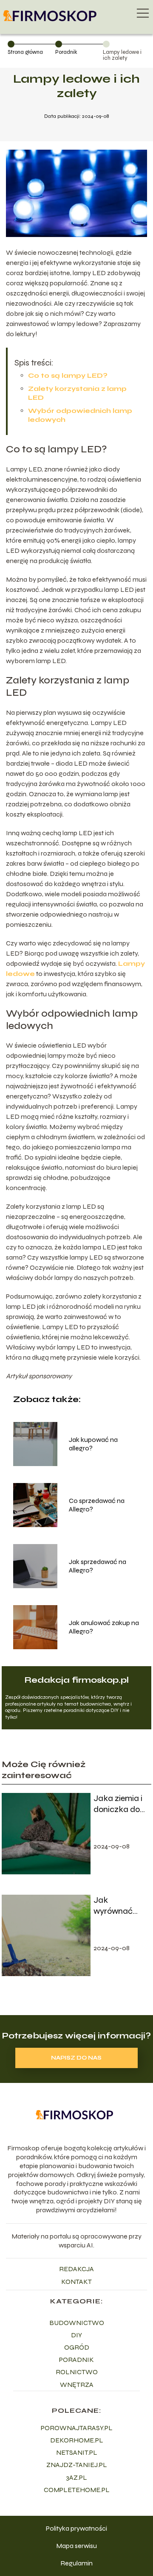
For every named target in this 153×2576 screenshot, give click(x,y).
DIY (76, 2335)
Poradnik (66, 52)
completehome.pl (77, 2490)
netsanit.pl (77, 2452)
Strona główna (25, 52)
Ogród (77, 2347)
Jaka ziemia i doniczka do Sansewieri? (118, 1804)
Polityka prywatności (76, 2528)
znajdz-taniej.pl (77, 2465)
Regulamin (76, 2563)
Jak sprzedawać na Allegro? (98, 1566)
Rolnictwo (77, 2372)
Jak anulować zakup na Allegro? (104, 1627)
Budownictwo (77, 2323)
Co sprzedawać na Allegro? (97, 1505)
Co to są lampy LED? (68, 375)
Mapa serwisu (76, 2546)
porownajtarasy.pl (77, 2428)
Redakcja (76, 2269)
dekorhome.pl (77, 2440)
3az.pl (76, 2477)
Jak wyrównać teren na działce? (113, 1906)
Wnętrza (77, 2385)
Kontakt (76, 2282)
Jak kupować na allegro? (93, 1444)
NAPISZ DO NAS (76, 2058)
